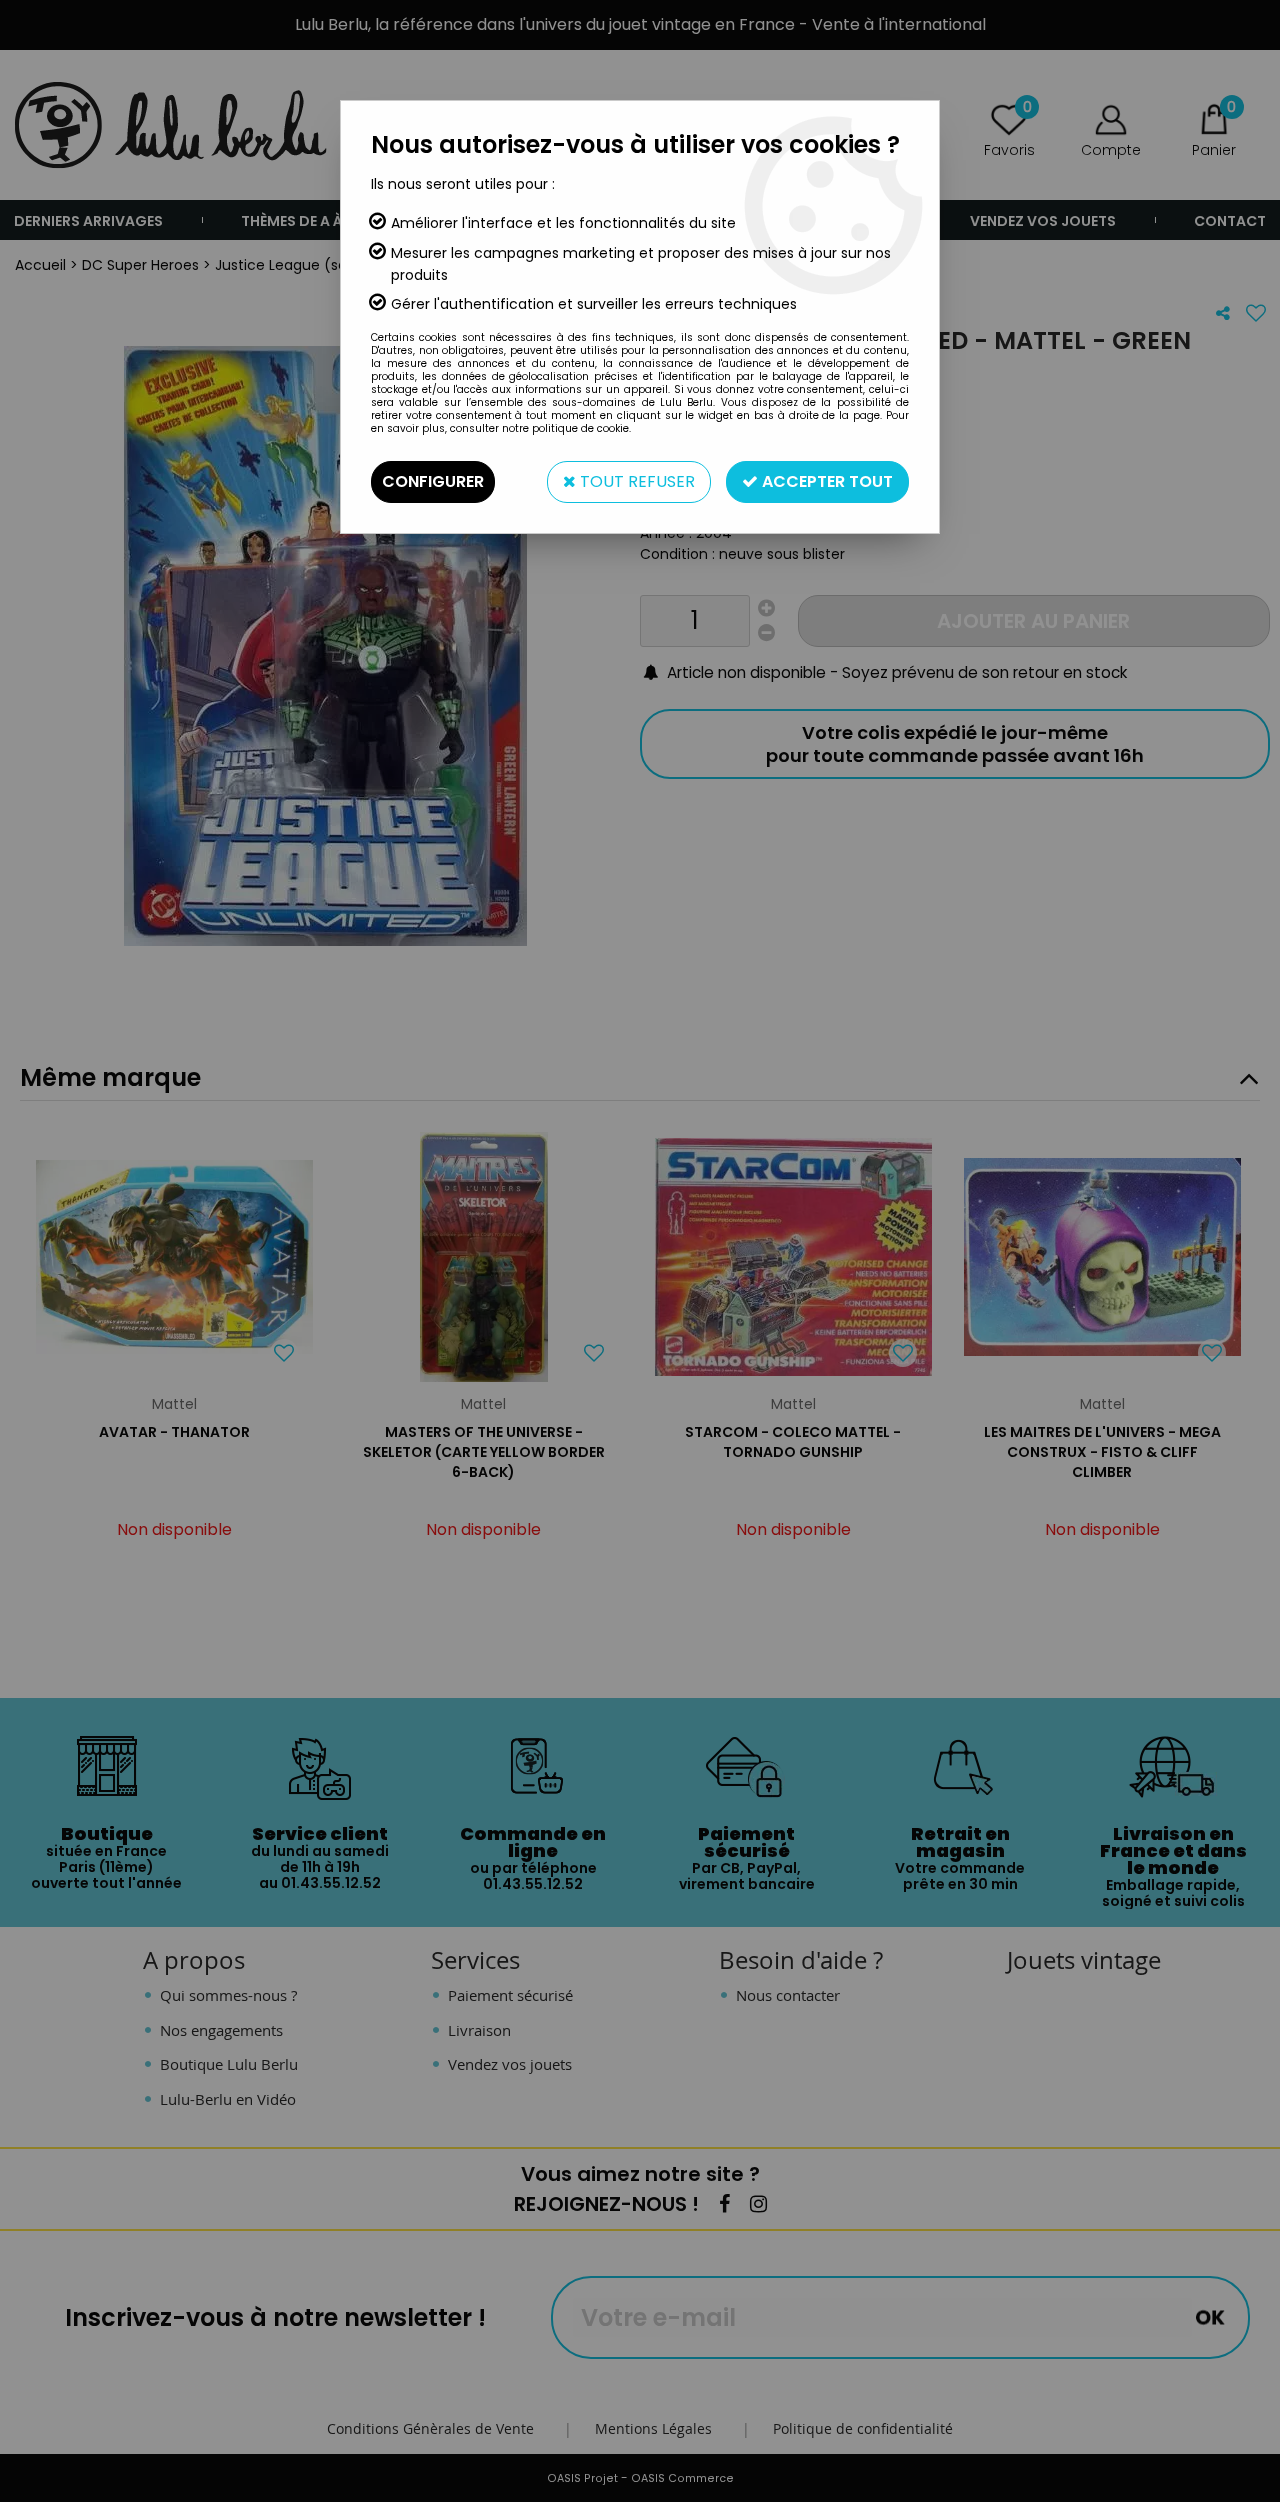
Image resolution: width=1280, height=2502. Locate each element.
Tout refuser (635, 481)
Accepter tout (825, 481)
